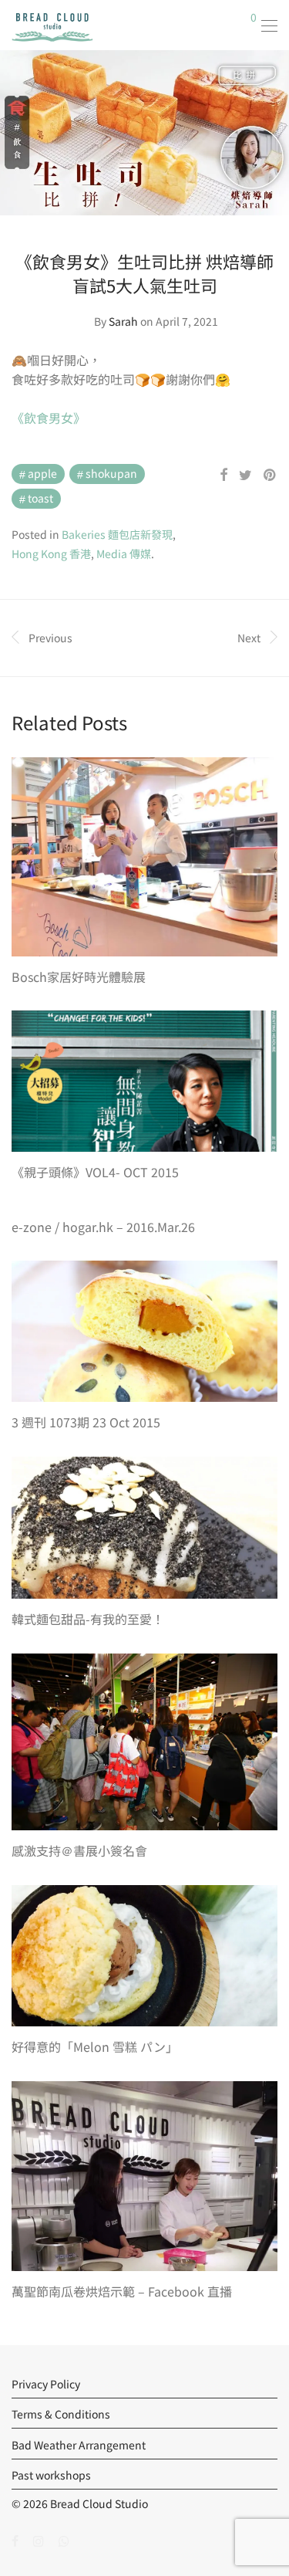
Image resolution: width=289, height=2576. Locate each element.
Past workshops (51, 2475)
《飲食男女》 (49, 418)
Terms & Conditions (61, 2414)
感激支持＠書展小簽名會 (79, 1850)
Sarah (123, 321)
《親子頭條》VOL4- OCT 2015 (95, 1172)
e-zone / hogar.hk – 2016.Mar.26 (103, 1227)
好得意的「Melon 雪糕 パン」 (95, 2046)
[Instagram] (39, 2540)
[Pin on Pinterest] (271, 475)
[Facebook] (15, 2540)
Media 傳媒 (124, 553)
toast (40, 498)
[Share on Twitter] (245, 475)
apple (42, 473)
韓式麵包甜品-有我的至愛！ (88, 1619)
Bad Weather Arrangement (79, 2445)
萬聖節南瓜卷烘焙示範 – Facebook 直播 (122, 2291)
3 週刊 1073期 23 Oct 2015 (86, 1422)
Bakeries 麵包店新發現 (117, 534)
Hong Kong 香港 (51, 553)
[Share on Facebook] (223, 475)
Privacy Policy (46, 2384)
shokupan (111, 473)
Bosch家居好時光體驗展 (79, 977)
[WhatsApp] (64, 2540)
